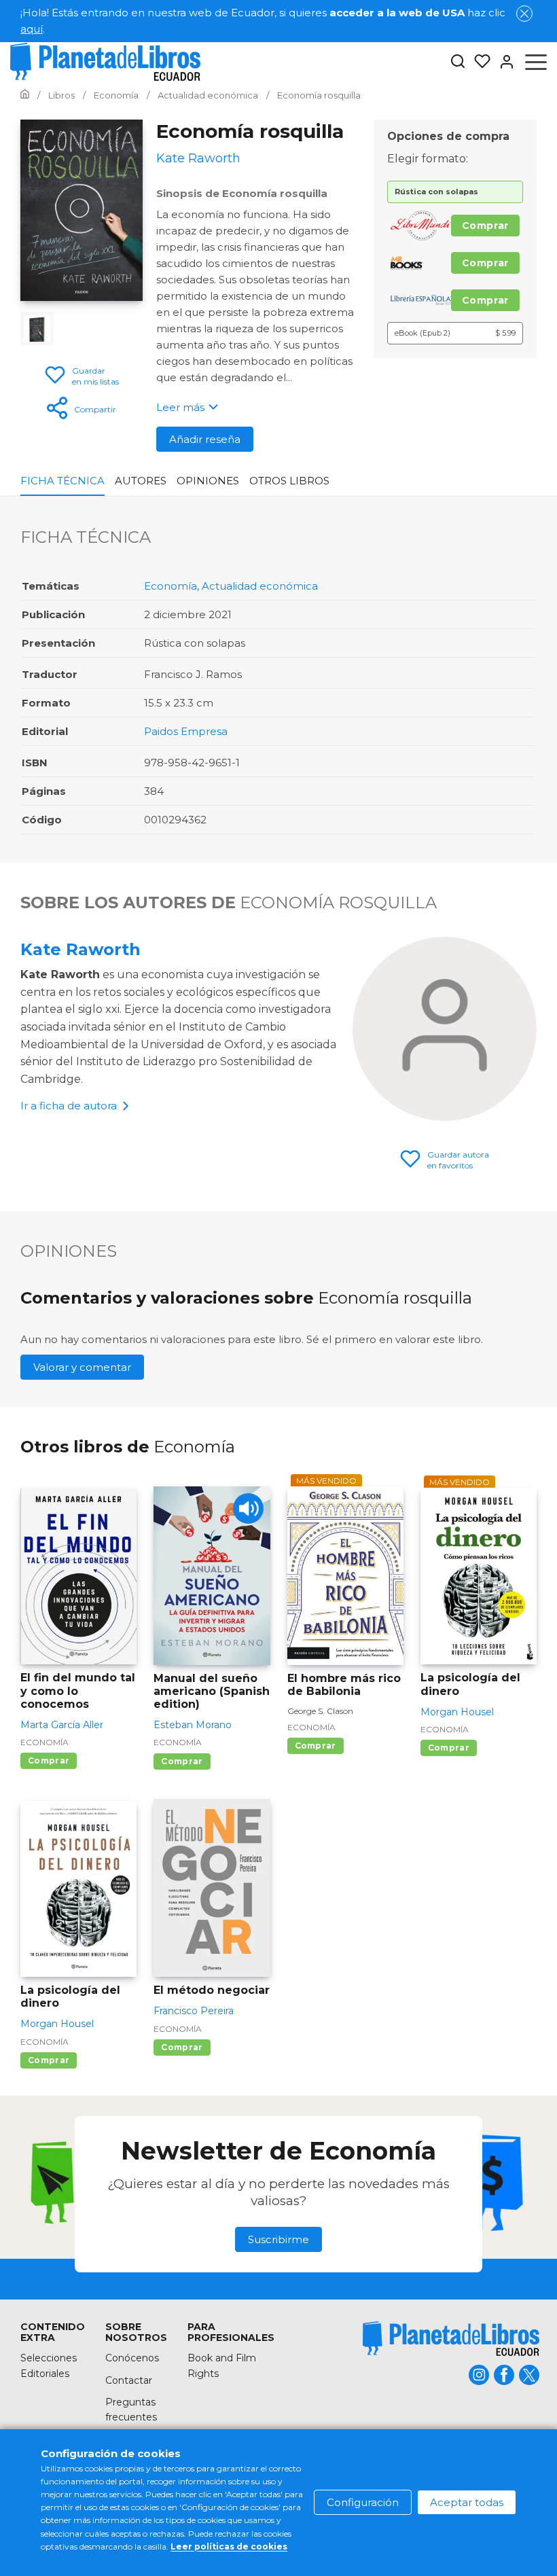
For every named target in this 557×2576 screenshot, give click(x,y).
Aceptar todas (467, 2502)
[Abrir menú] (536, 62)
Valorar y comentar (82, 1367)
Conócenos (132, 2358)
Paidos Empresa (186, 731)
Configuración (363, 2502)
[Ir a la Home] (25, 95)
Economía (170, 586)
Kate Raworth (80, 949)
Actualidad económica (260, 586)
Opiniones (208, 481)
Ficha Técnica (62, 481)
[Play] (248, 1508)
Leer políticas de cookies (229, 2546)
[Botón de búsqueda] (458, 62)
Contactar (129, 2380)
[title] (451, 2339)
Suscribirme (278, 2239)
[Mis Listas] (478, 62)
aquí (32, 29)
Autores (141, 481)
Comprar (485, 226)
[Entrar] (503, 62)
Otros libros (289, 481)
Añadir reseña (205, 439)
